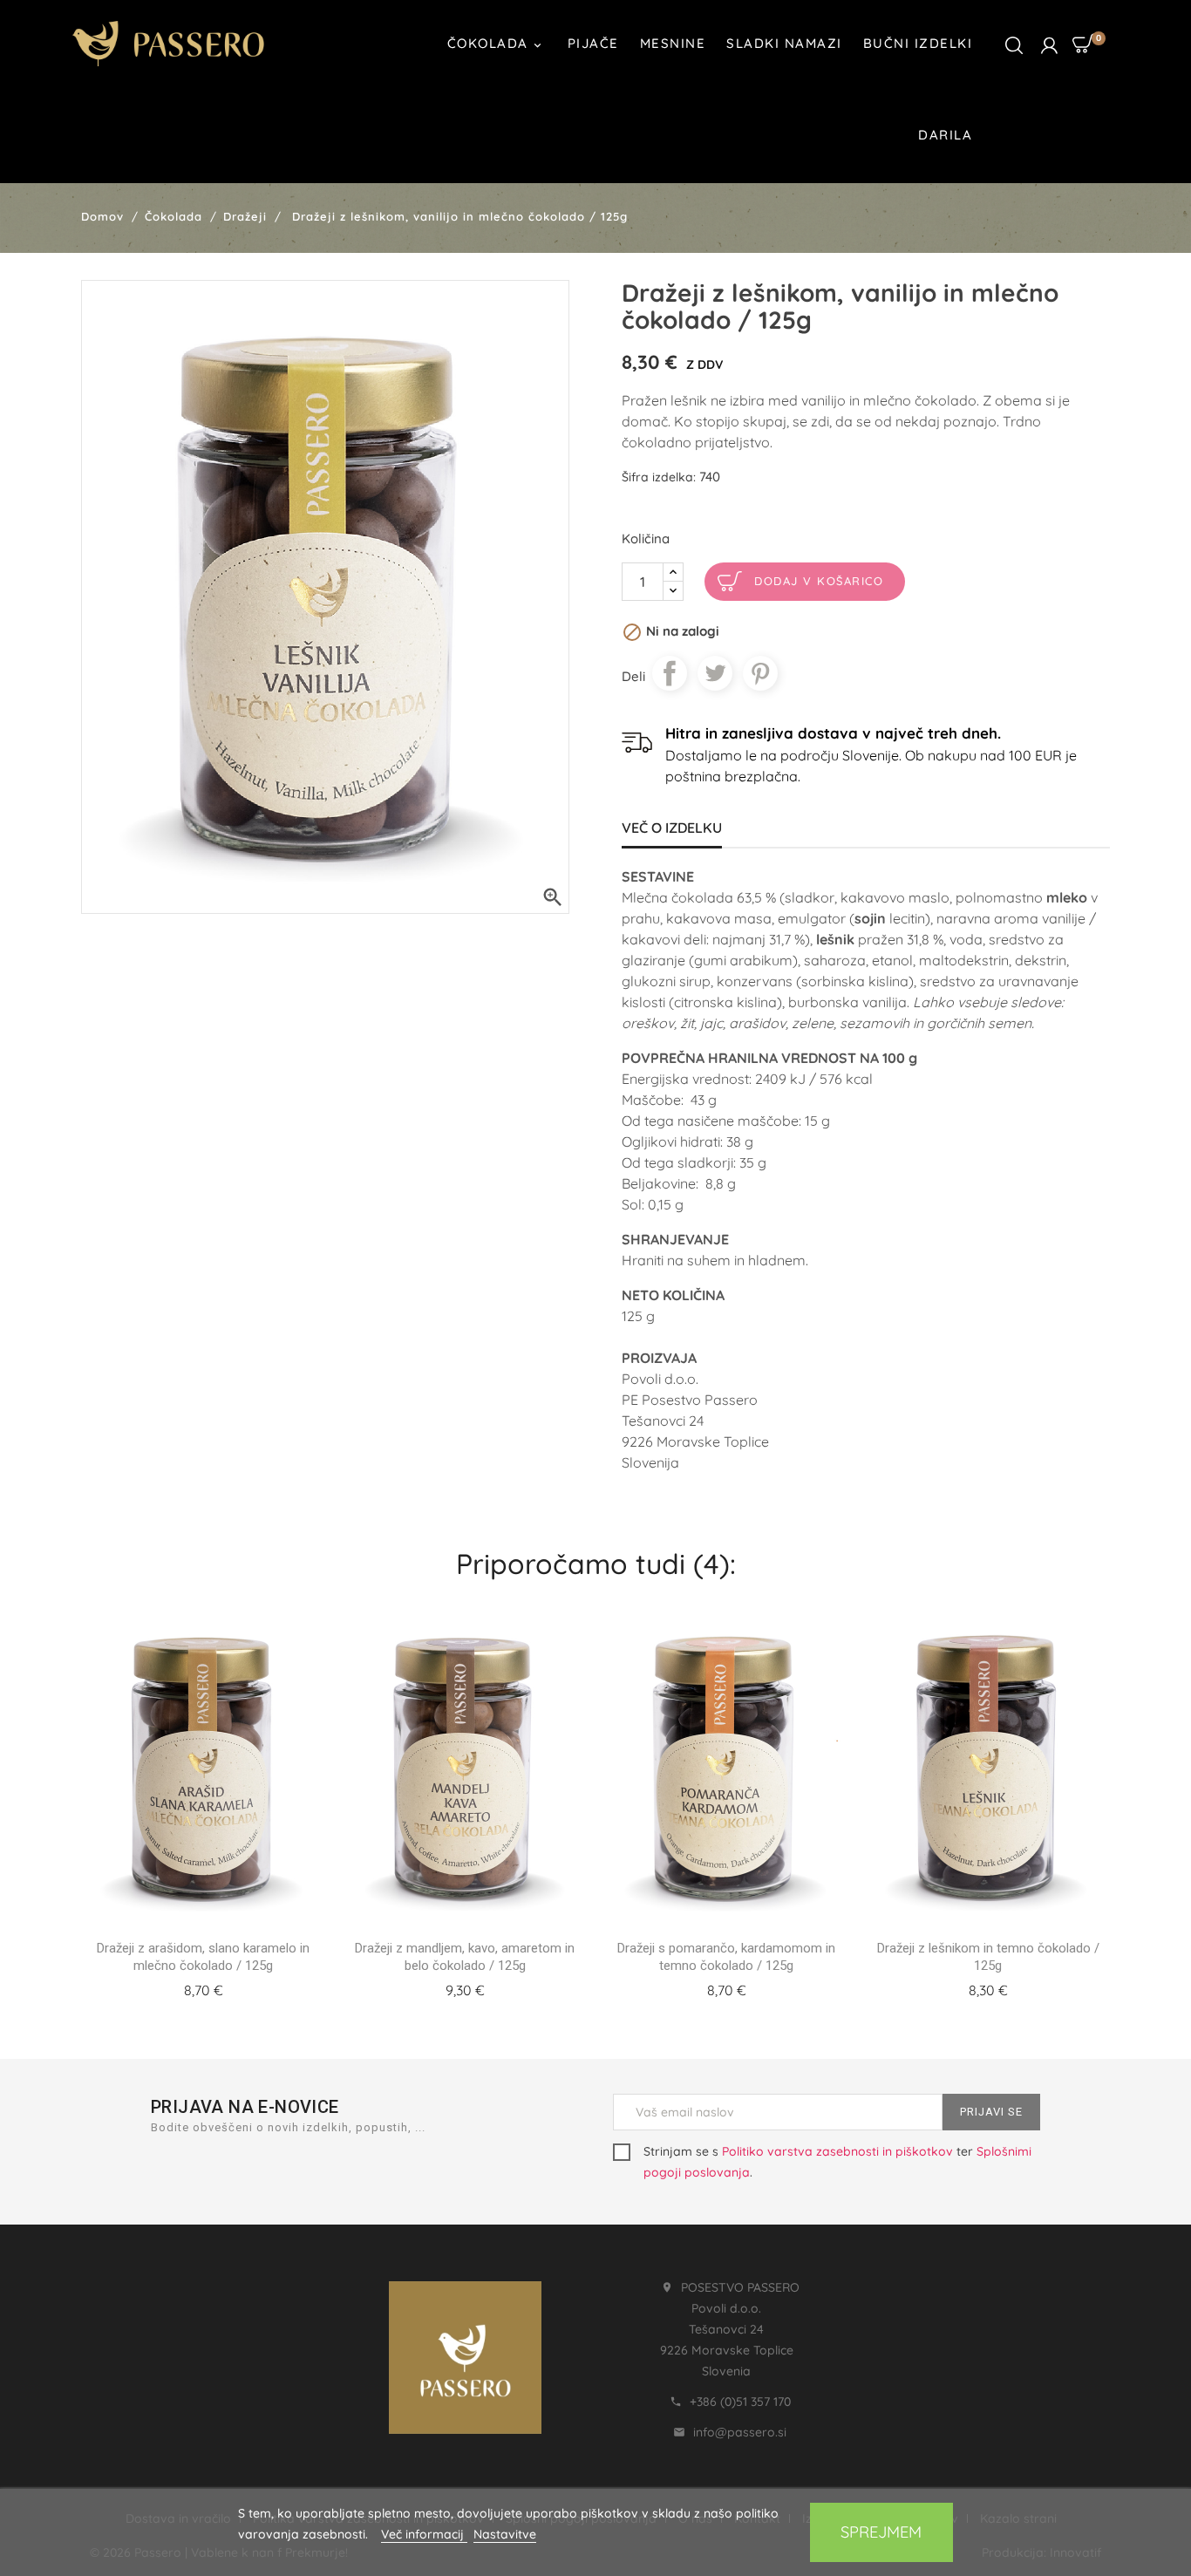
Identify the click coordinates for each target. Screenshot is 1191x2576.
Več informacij (424, 2534)
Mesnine (673, 43)
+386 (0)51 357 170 (740, 2402)
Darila (945, 135)
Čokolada (496, 44)
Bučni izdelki (918, 43)
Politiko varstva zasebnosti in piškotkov (837, 2151)
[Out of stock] (182, 1987)
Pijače (593, 43)
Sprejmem (881, 2532)
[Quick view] (224, 1987)
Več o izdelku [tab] (672, 828)
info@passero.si (740, 2432)
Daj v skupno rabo (670, 673)
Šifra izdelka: (659, 477)
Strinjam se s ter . (837, 2162)
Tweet (715, 673)
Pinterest (760, 673)
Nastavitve (505, 2534)
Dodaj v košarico (819, 581)
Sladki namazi (784, 43)
